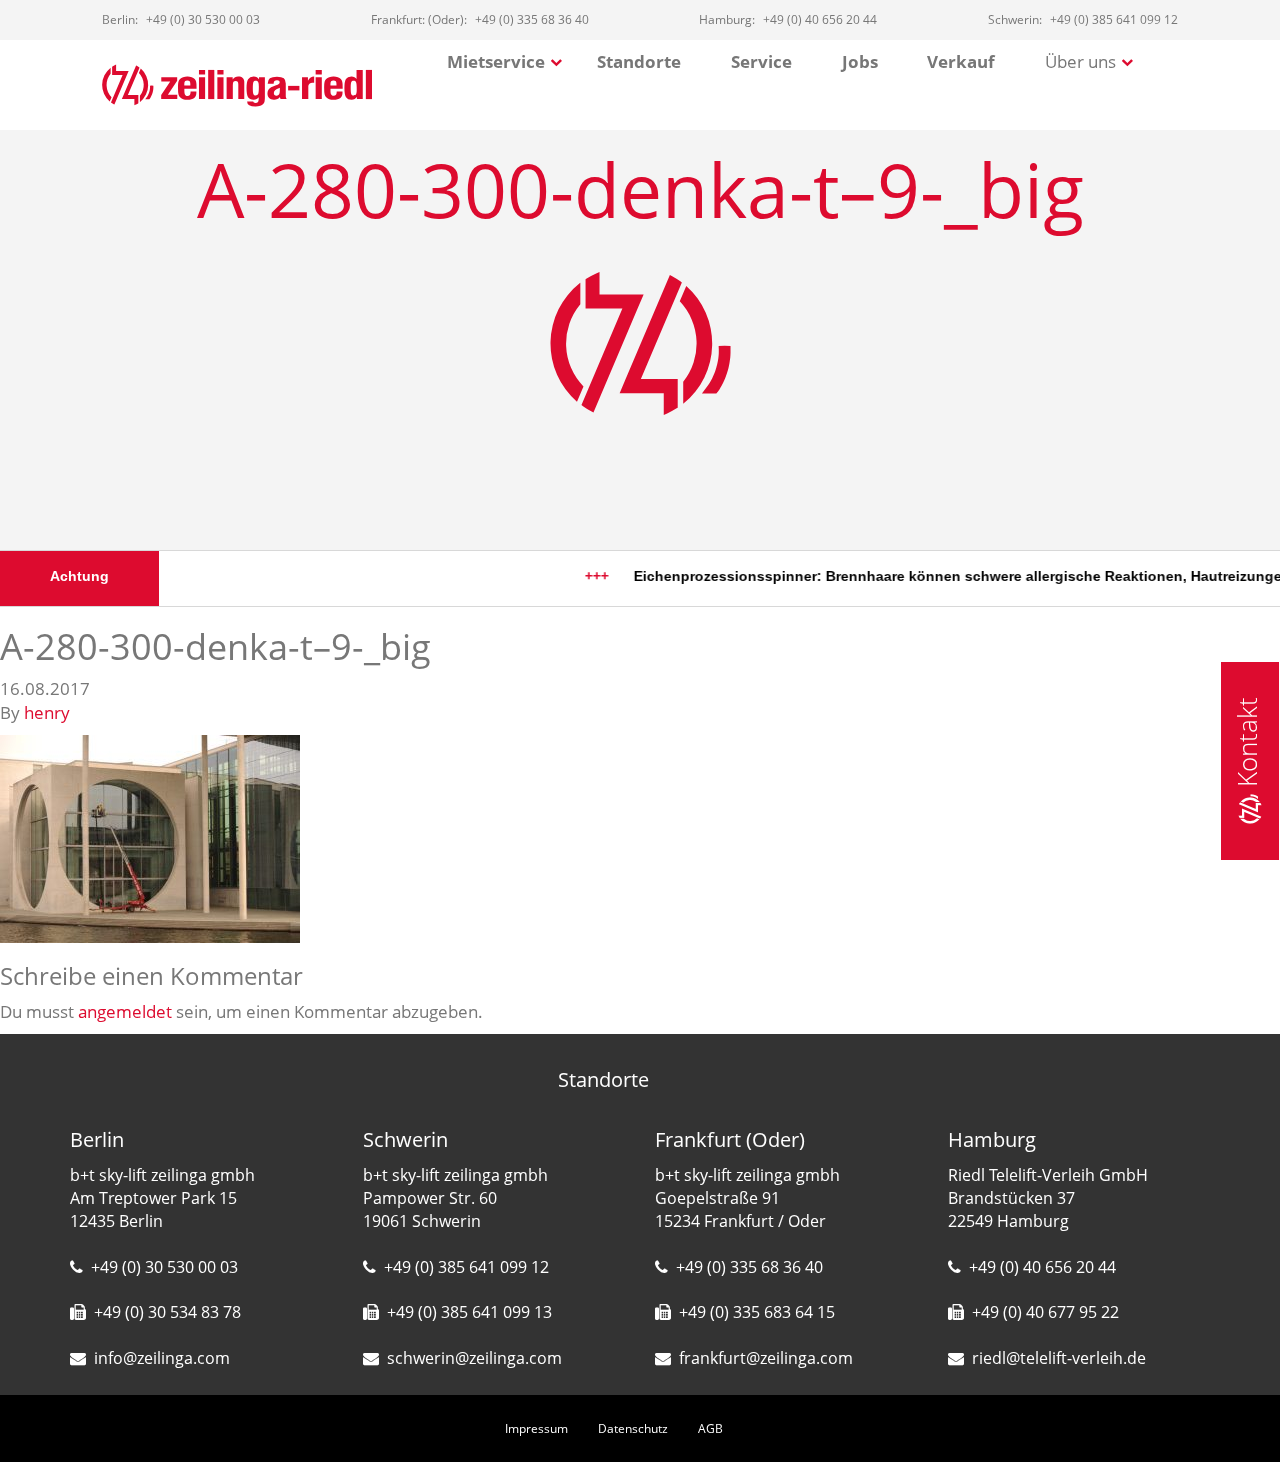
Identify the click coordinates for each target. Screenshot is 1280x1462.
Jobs (860, 61)
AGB (710, 1428)
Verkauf (961, 61)
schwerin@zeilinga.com (474, 1358)
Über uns (1080, 61)
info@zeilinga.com (162, 1358)
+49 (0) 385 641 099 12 (466, 1267)
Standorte (639, 61)
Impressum (536, 1428)
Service (761, 61)
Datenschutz (633, 1428)
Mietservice (496, 61)
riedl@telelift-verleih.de (1059, 1358)
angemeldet (125, 1011)
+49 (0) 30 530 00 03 (164, 1267)
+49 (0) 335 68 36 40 (749, 1267)
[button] (44, 1418)
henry (47, 712)
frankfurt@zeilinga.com (766, 1358)
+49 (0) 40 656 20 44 (1042, 1267)
